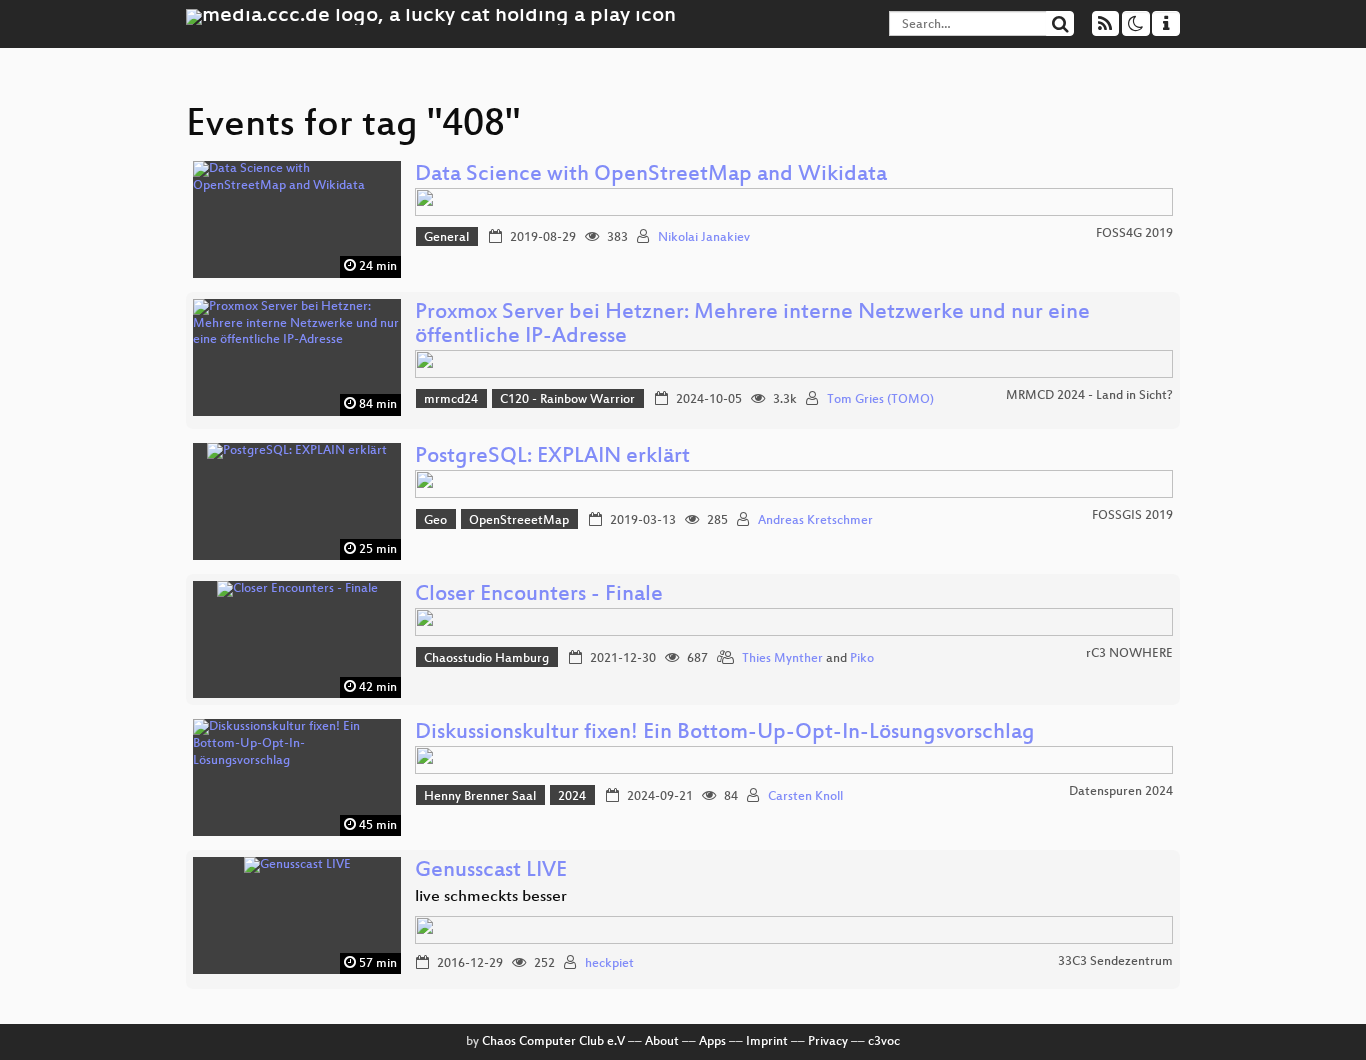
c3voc (884, 1042)
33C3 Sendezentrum (1115, 962)
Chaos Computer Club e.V (553, 1042)
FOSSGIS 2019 (1132, 516)
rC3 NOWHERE (1129, 654)
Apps (712, 1042)
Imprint (767, 1042)
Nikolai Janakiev (704, 238)
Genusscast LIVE (491, 871)
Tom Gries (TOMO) (880, 400)
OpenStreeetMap (519, 521)
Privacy (828, 1042)
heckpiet (609, 964)
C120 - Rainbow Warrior (567, 400)
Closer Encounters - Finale (539, 595)
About (662, 1042)
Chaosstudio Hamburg (486, 659)
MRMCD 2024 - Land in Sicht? (1089, 396)
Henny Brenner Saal (480, 797)
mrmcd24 (451, 400)
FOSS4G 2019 (1134, 234)
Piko (862, 659)
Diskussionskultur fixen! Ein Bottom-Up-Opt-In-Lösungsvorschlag (725, 733)
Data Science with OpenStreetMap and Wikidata (651, 175)
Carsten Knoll (805, 797)
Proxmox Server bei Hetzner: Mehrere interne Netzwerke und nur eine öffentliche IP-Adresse (752, 325)
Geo (435, 521)
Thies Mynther (782, 659)
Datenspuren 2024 (1121, 792)
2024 (572, 797)
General (446, 238)
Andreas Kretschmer (815, 521)
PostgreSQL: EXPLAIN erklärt (552, 457)
